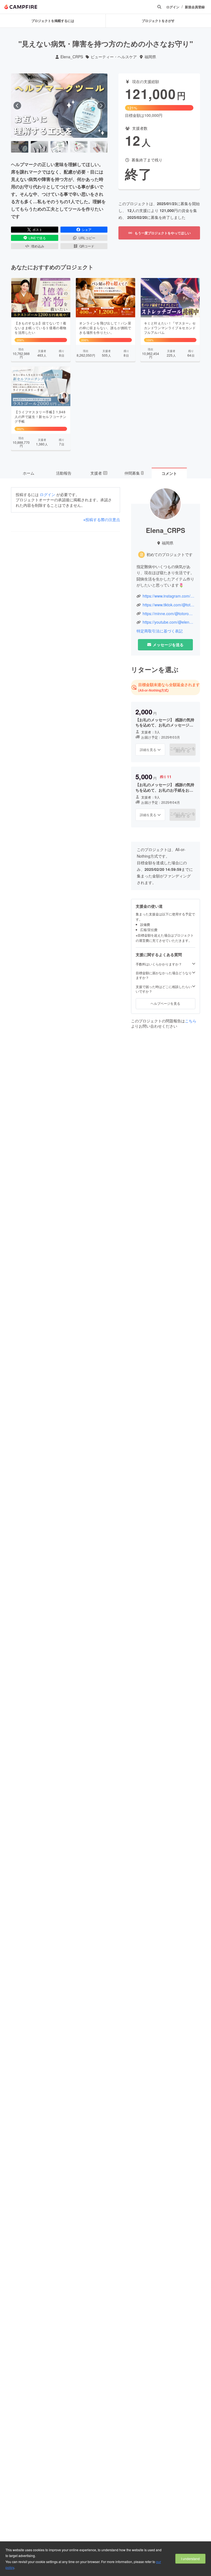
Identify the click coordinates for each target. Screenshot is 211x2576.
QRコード (87, 246)
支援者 (99, 473)
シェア (87, 229)
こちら (191, 1021)
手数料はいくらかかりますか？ (159, 964)
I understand (190, 2559)
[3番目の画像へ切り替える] (59, 147)
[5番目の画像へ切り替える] (99, 147)
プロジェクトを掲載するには (53, 21)
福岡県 (150, 57)
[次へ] (101, 106)
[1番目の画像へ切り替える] (20, 147)
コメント (169, 473)
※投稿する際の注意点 (102, 520)
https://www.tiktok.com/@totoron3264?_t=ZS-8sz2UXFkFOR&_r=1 (169, 605)
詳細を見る (148, 749)
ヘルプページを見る (165, 1003)
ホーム (29, 473)
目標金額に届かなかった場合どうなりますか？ (164, 975)
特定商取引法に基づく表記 (160, 631)
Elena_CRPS (72, 57)
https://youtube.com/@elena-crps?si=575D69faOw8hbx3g (169, 622)
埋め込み (38, 246)
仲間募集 (134, 473)
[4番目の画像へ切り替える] (79, 147)
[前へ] (17, 106)
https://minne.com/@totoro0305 (169, 614)
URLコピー (87, 238)
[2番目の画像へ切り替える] (39, 147)
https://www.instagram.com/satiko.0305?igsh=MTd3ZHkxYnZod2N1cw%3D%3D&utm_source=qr (169, 596)
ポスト (37, 229)
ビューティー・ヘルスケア (114, 57)
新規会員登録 (195, 7)
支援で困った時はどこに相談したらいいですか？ (164, 989)
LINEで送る (37, 238)
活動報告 (64, 473)
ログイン (173, 7)
